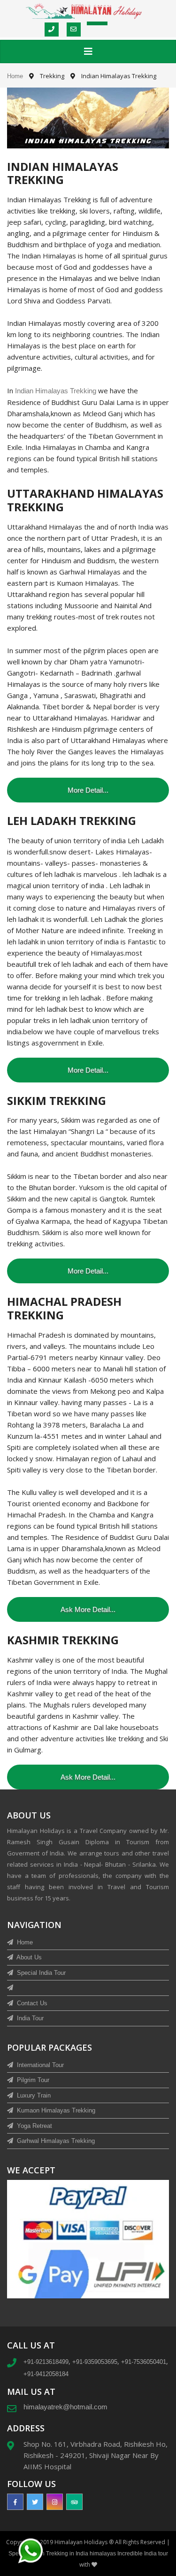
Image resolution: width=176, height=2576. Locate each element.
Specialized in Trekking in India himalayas (63, 2554)
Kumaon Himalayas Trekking (55, 2110)
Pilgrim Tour (32, 2080)
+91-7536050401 (144, 2362)
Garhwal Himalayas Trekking (55, 2141)
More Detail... (88, 790)
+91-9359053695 (95, 2362)
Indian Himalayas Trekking (57, 391)
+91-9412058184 (46, 2374)
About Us (28, 1957)
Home (15, 76)
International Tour (39, 2065)
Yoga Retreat (34, 2126)
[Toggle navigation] (88, 52)
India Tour (29, 2018)
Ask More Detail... (88, 1609)
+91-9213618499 (46, 2362)
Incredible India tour (143, 2554)
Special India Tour (40, 1973)
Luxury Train (33, 2095)
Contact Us (31, 2003)
